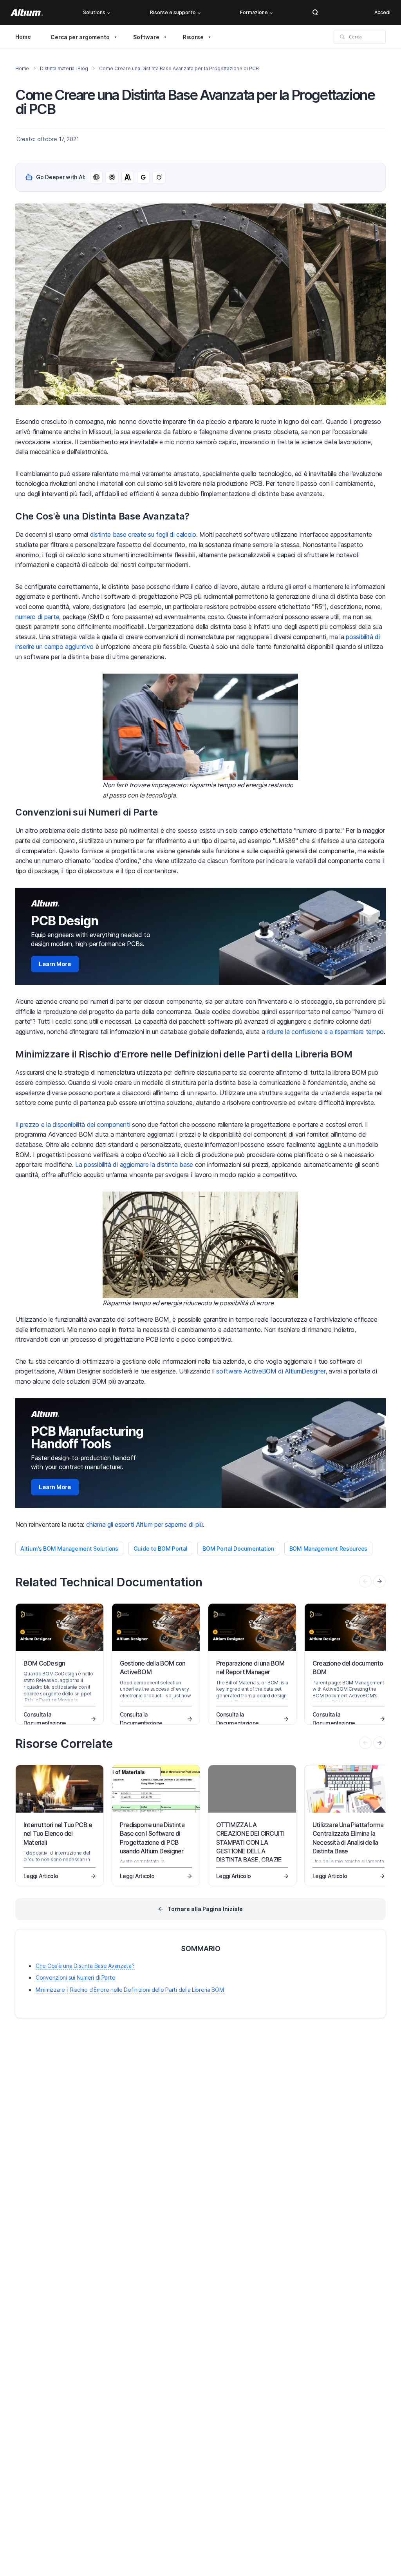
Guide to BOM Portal (161, 1549)
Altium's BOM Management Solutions (69, 1549)
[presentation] (379, 1581)
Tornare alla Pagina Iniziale (205, 1909)
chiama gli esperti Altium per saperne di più (145, 1524)
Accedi (382, 12)
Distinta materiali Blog (64, 68)
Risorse (193, 37)
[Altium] (27, 13)
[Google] (143, 177)
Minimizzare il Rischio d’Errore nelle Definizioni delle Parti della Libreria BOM (130, 1990)
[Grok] (159, 177)
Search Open (315, 13)
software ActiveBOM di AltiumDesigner (271, 1371)
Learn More (55, 964)
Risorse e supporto (173, 12)
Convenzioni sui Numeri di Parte (75, 1977)
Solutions (94, 12)
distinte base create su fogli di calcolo (143, 534)
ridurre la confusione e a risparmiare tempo (325, 1032)
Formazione (254, 12)
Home (23, 37)
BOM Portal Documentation (238, 1549)
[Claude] (128, 177)
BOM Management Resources (328, 1549)
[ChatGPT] (96, 177)
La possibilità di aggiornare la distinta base (134, 1164)
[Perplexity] (112, 177)
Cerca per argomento (80, 37)
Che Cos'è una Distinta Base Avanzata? (85, 1966)
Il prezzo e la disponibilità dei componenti (73, 1125)
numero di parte (37, 617)
